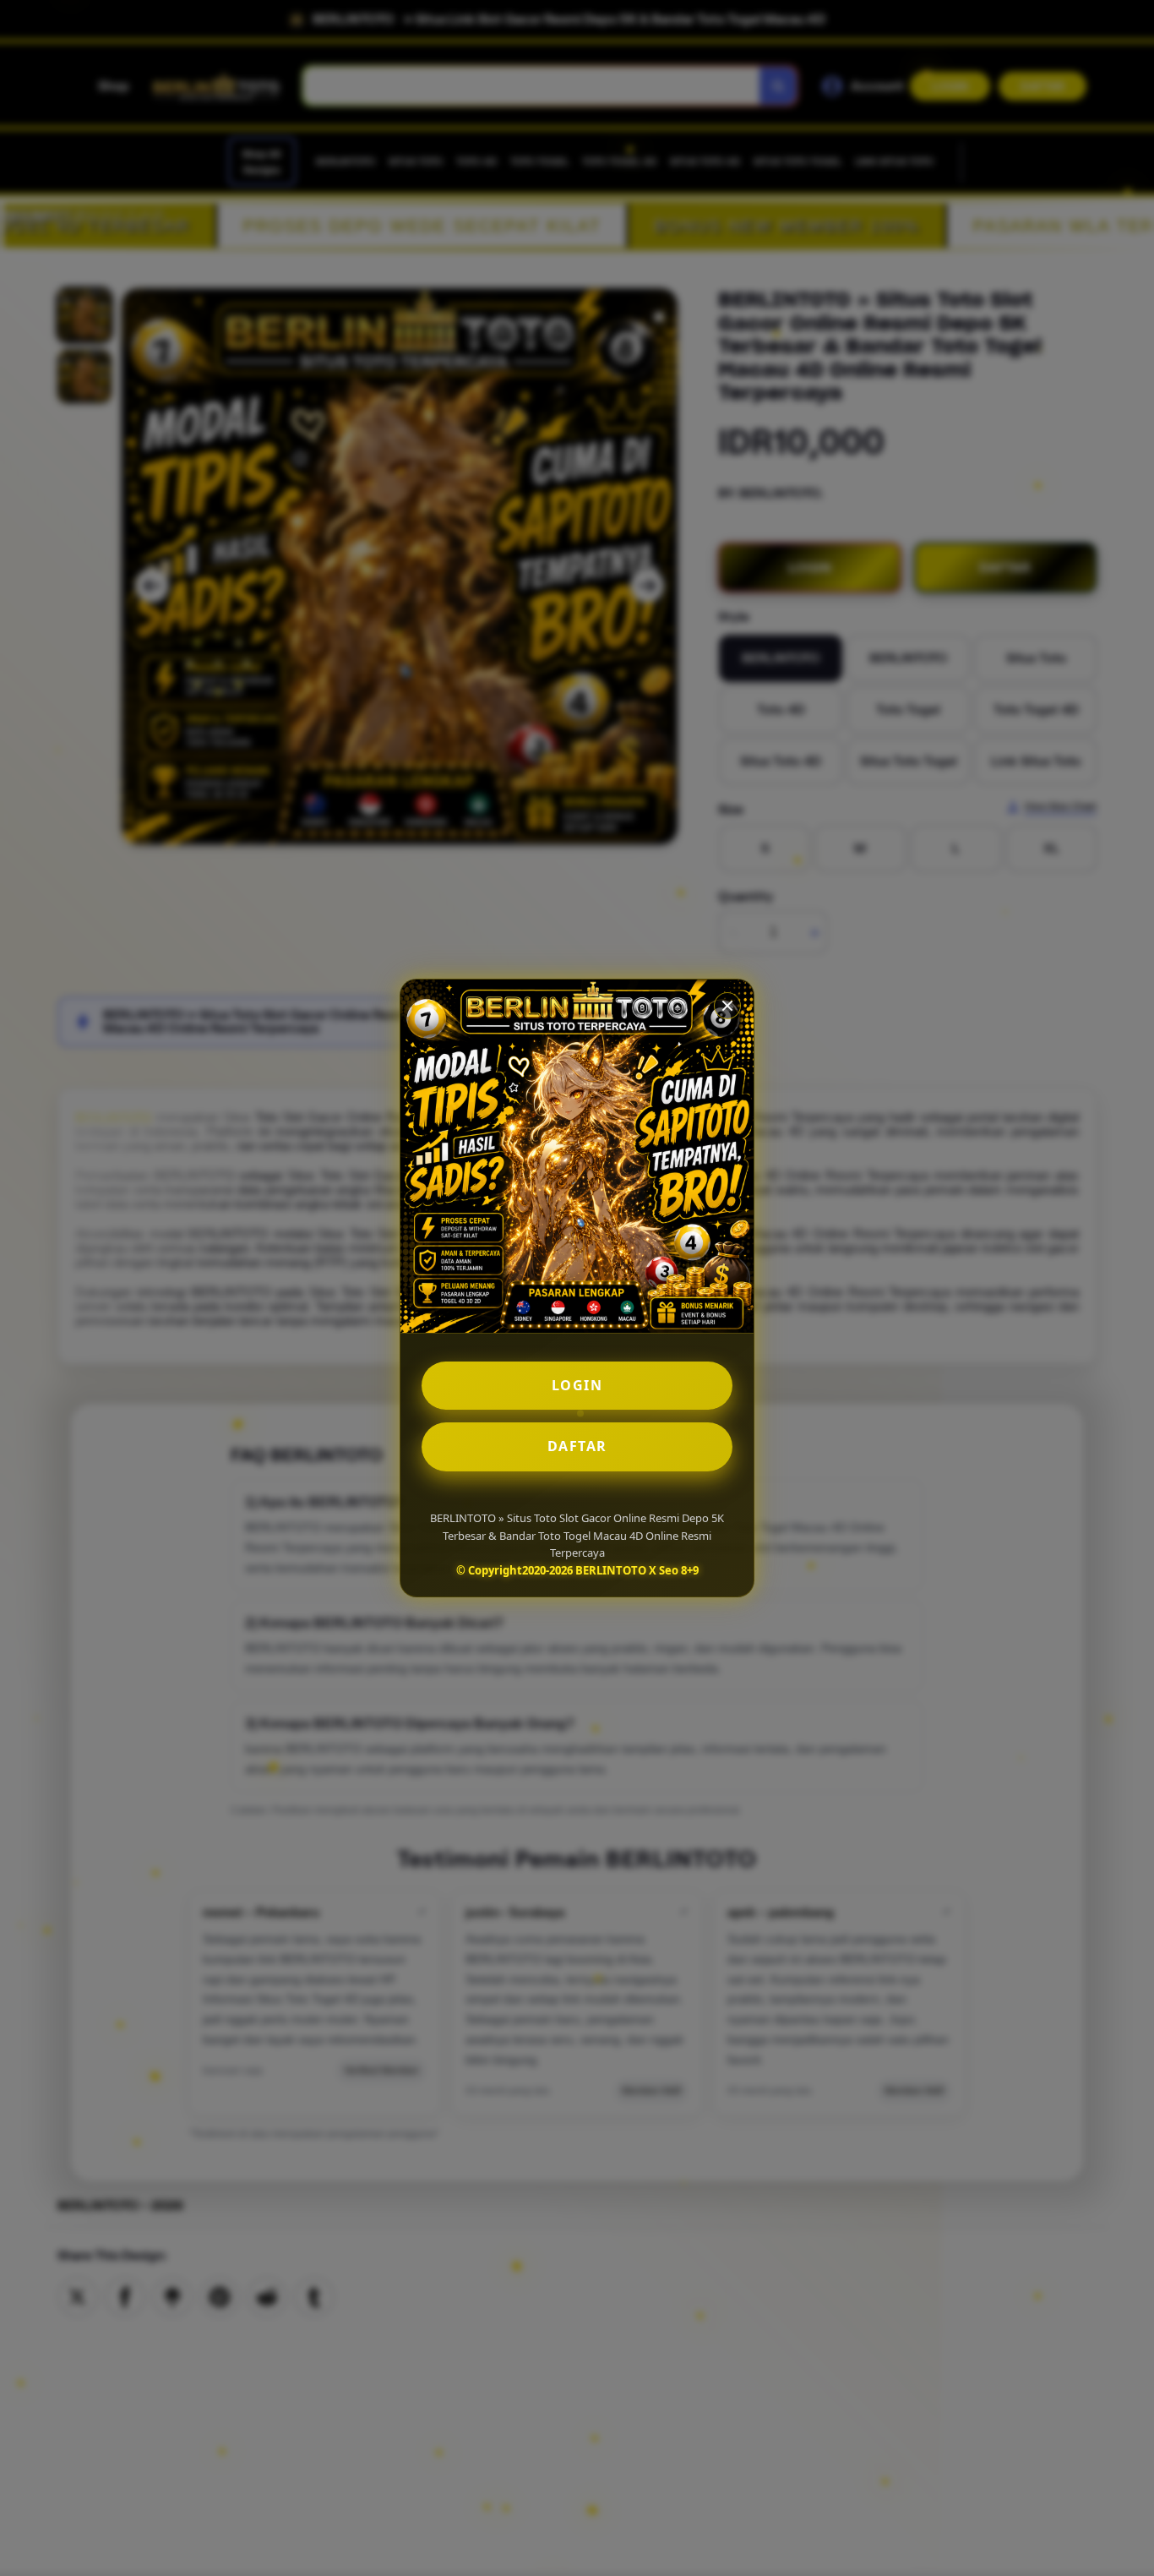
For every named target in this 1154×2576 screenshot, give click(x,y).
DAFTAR (577, 1446)
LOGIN (577, 1385)
